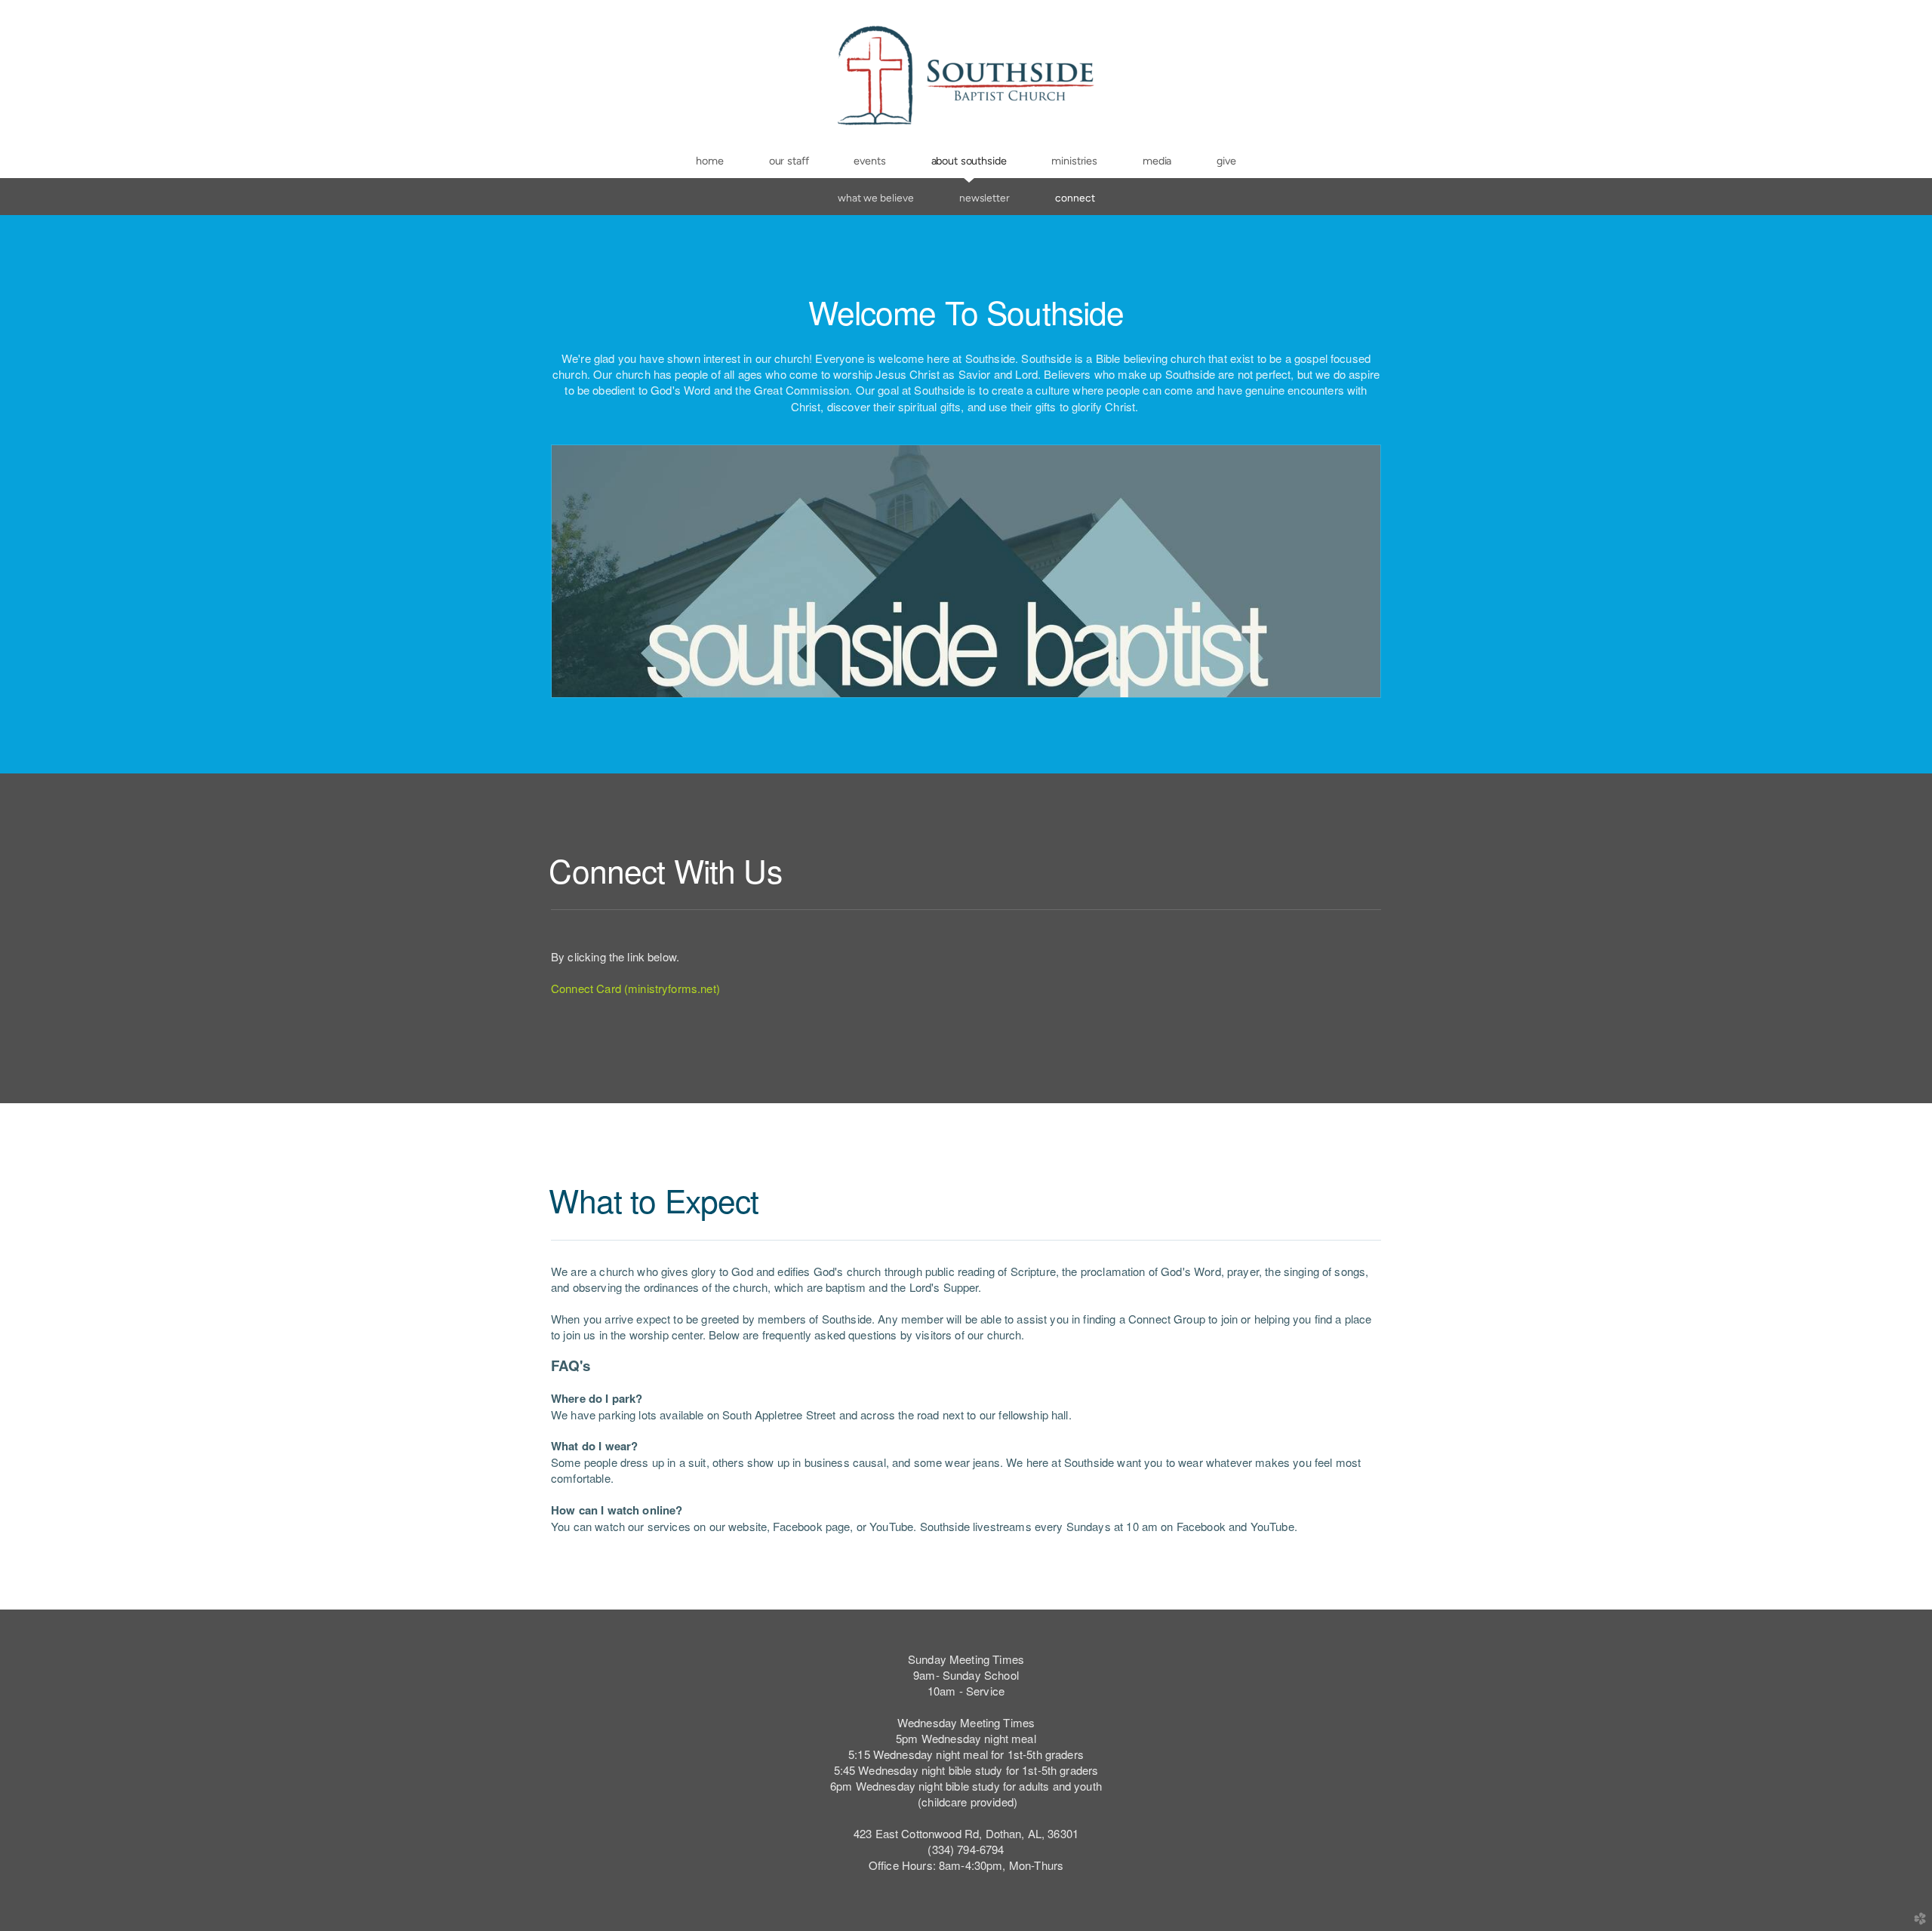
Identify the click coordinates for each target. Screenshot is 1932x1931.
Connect (1075, 198)
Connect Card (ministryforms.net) (635, 988)
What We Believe (876, 198)
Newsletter (984, 198)
